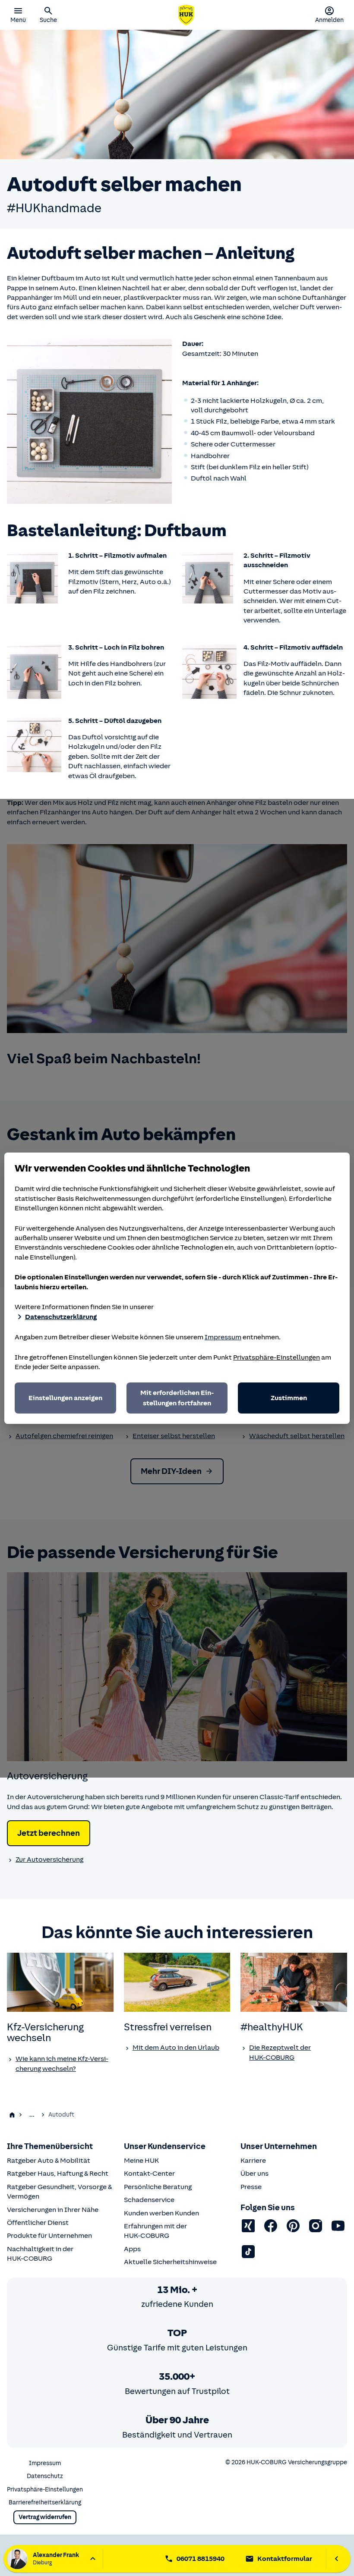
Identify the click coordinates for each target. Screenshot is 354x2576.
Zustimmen (289, 1398)
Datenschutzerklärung (61, 1317)
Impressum (223, 1337)
